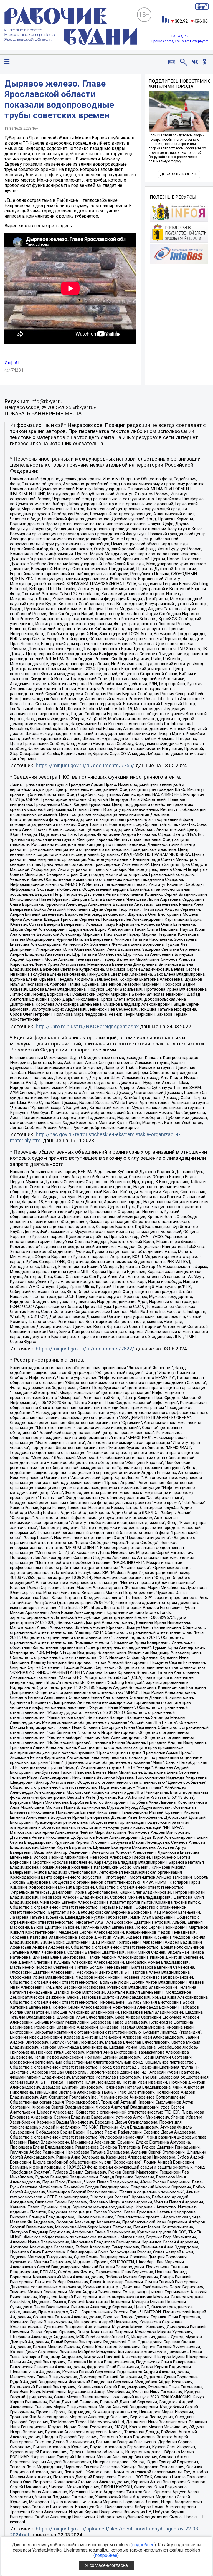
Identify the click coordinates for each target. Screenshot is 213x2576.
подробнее (143, 2545)
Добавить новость (179, 174)
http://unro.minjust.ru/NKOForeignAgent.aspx (87, 1027)
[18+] (71, 27)
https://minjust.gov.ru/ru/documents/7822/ (85, 1349)
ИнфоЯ (12, 363)
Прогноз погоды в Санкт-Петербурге (180, 41)
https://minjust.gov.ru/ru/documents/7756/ (85, 766)
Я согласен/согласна (106, 2565)
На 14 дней (180, 36)
